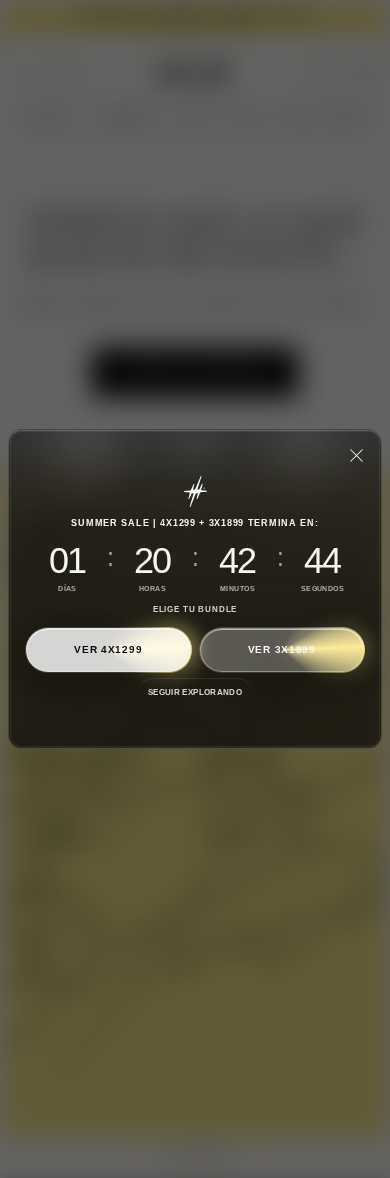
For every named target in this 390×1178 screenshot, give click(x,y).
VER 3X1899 (282, 649)
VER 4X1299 (108, 649)
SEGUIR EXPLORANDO (195, 692)
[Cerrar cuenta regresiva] (356, 455)
